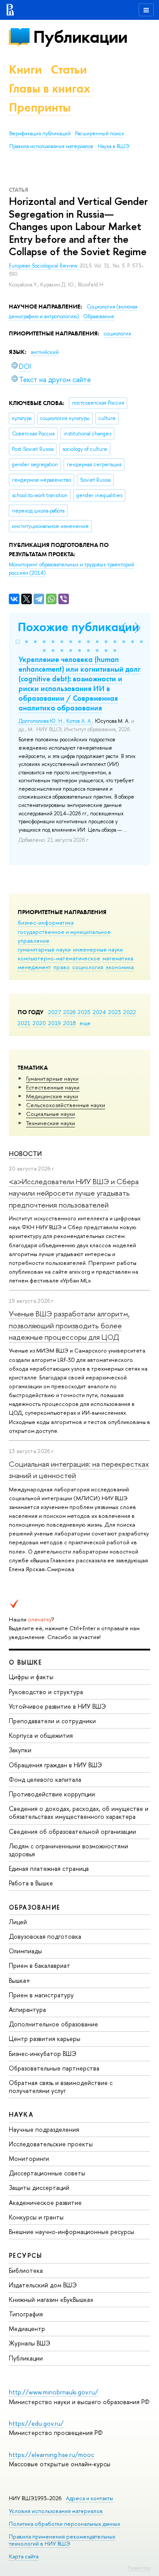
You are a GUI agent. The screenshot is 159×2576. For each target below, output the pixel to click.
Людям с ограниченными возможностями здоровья (68, 1850)
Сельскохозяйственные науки (66, 1105)
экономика (120, 967)
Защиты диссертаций (39, 2188)
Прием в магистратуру (41, 1995)
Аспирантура (27, 2009)
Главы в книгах (50, 88)
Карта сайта (24, 2556)
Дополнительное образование (53, 2024)
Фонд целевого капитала (45, 1779)
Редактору (139, 2568)
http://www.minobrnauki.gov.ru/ (53, 2392)
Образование (99, 316)
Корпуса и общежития (41, 1735)
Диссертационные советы (47, 2173)
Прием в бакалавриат (40, 1965)
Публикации (80, 37)
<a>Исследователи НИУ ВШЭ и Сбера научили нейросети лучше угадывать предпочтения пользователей (74, 1193)
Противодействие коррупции (52, 1794)
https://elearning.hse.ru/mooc (51, 2455)
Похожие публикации (78, 627)
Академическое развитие (45, 2202)
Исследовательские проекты (51, 2144)
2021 (24, 1023)
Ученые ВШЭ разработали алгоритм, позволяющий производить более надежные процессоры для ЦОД (69, 1325)
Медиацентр (27, 2329)
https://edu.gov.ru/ (36, 2423)
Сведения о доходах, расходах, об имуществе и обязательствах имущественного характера (79, 1812)
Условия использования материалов (56, 2511)
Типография (26, 2314)
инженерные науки (98, 949)
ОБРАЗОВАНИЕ (34, 1907)
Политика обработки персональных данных (64, 2524)
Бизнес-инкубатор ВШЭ (43, 2054)
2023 (115, 1012)
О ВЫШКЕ (26, 1662)
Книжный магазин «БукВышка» (51, 2299)
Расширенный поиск (100, 134)
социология (88, 967)
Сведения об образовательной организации (72, 1831)
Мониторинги (29, 2158)
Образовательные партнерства (54, 2068)
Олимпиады (25, 1951)
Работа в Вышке (31, 1883)
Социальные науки (51, 1114)
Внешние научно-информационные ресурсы (72, 2232)
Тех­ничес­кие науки (51, 1123)
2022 (130, 1012)
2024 (99, 1012)
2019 (55, 1023)
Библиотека (26, 2270)
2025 (84, 1012)
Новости (25, 1154)
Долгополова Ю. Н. (41, 721)
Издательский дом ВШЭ (43, 2285)
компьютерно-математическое (59, 958)
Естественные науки (53, 1087)
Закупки (20, 1750)
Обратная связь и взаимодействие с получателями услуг (61, 2087)
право (62, 967)
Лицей (18, 1922)
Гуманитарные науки (52, 1078)
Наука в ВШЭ (113, 146)
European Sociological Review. (44, 266)
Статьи (69, 69)
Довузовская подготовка (45, 1936)
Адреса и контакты (89, 2498)
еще (85, 1023)
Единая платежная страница (49, 1868)
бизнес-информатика (46, 922)
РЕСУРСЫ (26, 2255)
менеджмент (34, 967)
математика (118, 958)
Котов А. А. (79, 721)
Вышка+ (20, 1980)
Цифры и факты (31, 1677)
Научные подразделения (44, 2129)
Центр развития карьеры (45, 2039)
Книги (25, 69)
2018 (70, 1023)
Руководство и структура (46, 1692)
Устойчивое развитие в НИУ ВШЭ (57, 1706)
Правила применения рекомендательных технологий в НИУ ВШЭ (62, 2540)
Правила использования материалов (51, 146)
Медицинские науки (52, 1096)
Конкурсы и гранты (36, 2217)
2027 (55, 1012)
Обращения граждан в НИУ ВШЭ (55, 1765)
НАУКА (21, 2114)
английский (45, 352)
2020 (39, 1023)
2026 (69, 1012)
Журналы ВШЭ (30, 2343)
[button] (18, 642)
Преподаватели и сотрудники (52, 1721)
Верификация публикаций (40, 134)
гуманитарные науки (44, 949)
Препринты (40, 107)
